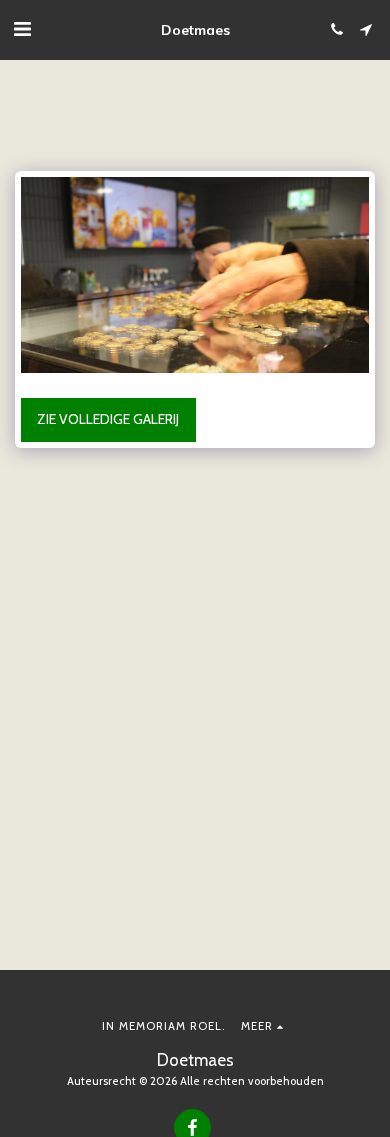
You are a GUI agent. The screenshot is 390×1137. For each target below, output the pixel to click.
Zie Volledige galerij (108, 419)
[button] (22, 29)
